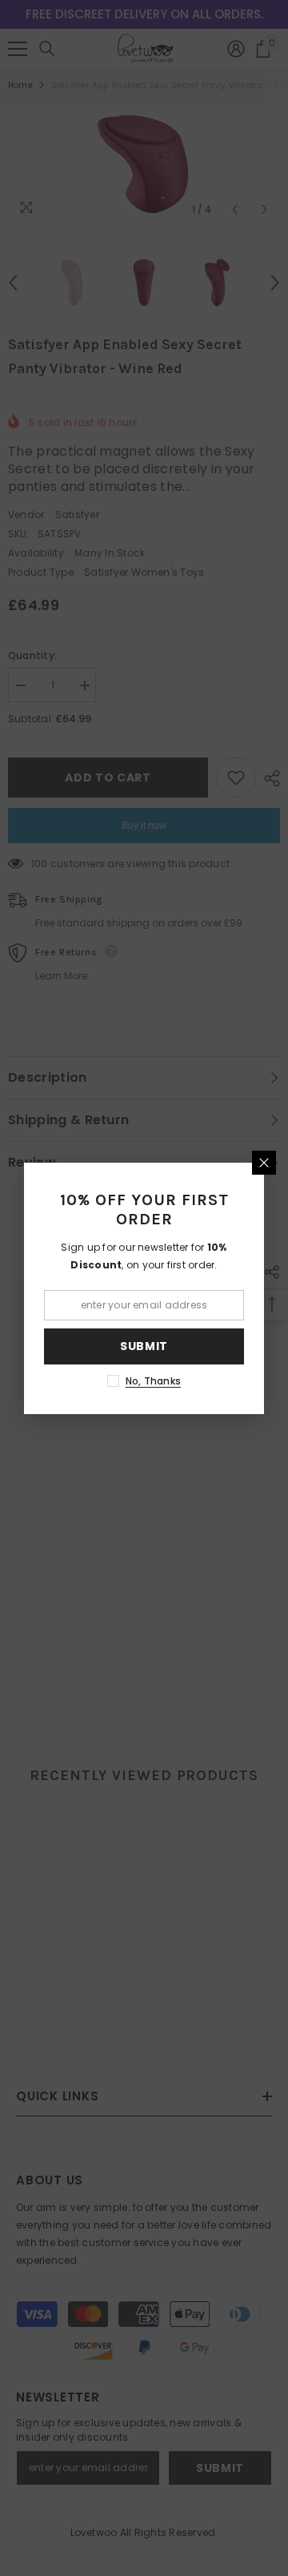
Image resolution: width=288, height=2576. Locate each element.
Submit (144, 1346)
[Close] (264, 1163)
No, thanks (153, 1381)
